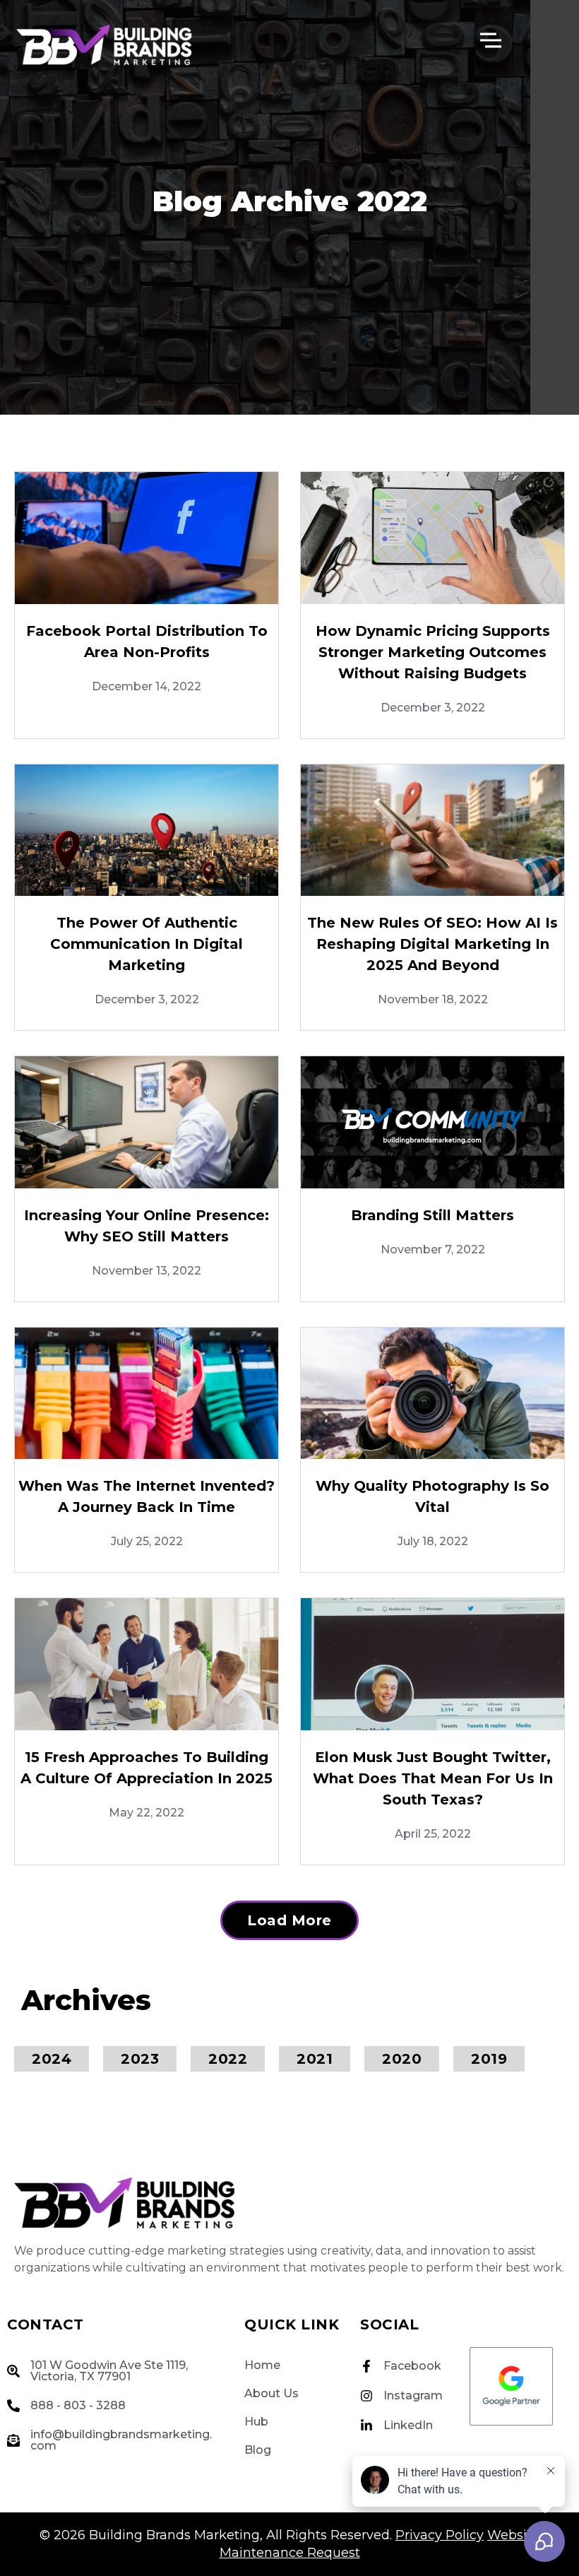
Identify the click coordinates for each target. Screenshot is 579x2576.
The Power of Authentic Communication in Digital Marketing (147, 944)
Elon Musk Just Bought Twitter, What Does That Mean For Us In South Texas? (433, 1778)
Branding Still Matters (432, 1215)
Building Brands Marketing (174, 2535)
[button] (289, 1920)
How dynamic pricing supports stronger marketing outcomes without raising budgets (433, 652)
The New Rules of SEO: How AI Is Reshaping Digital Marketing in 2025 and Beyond (432, 944)
